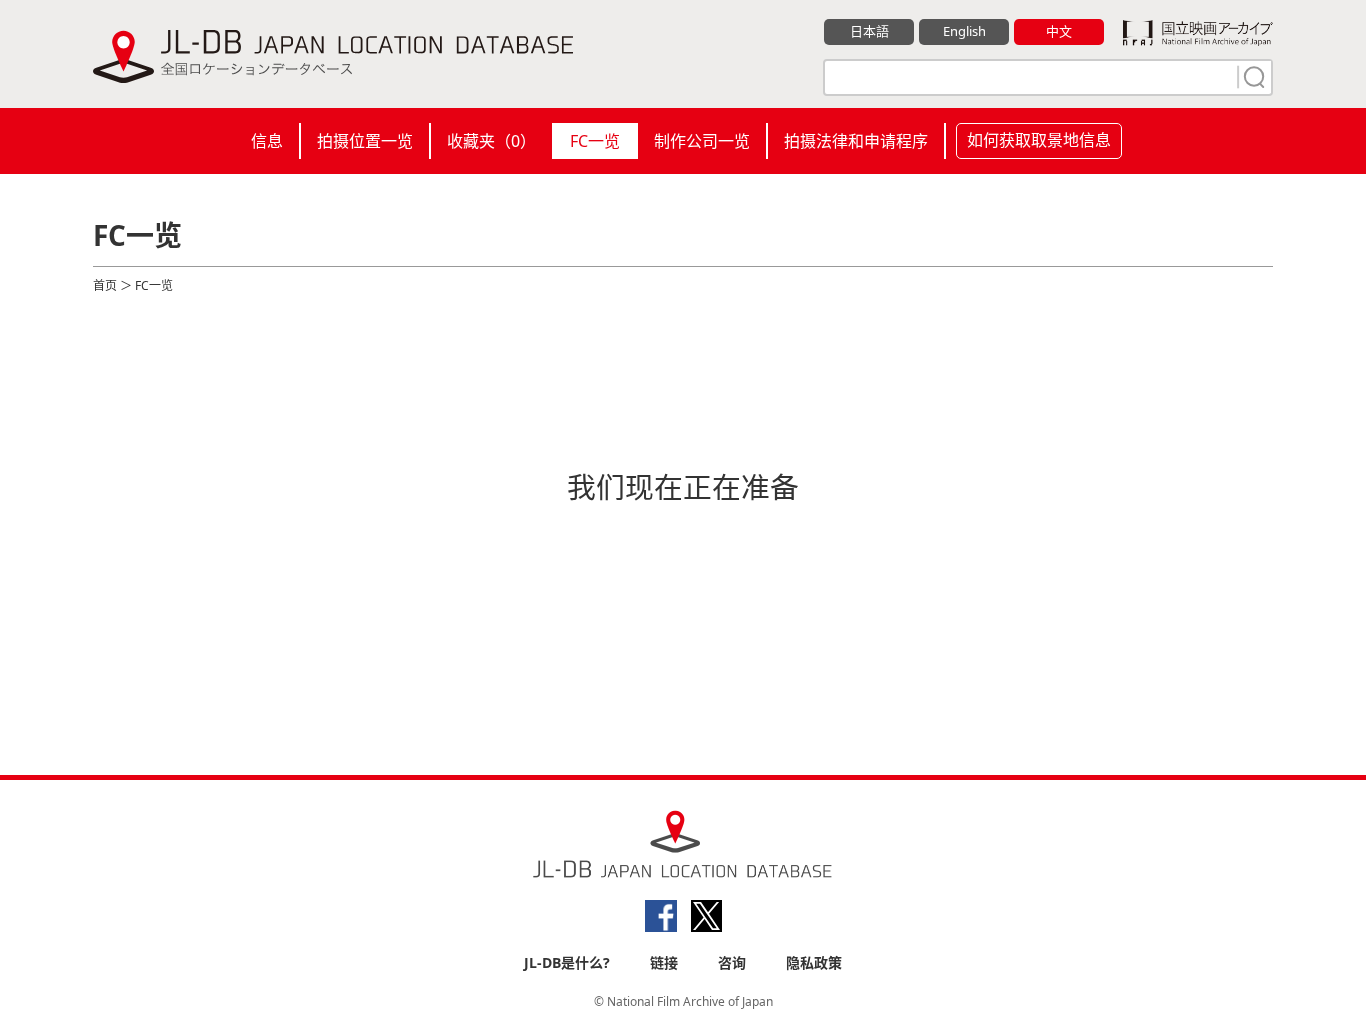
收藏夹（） (491, 141)
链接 (664, 962)
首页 (105, 285)
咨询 (732, 962)
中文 (1059, 31)
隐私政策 (814, 962)
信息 (267, 141)
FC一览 (595, 141)
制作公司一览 (702, 141)
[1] (1252, 77)
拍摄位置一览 (365, 141)
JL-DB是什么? (567, 962)
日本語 (869, 31)
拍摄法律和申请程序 (856, 141)
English (964, 31)
